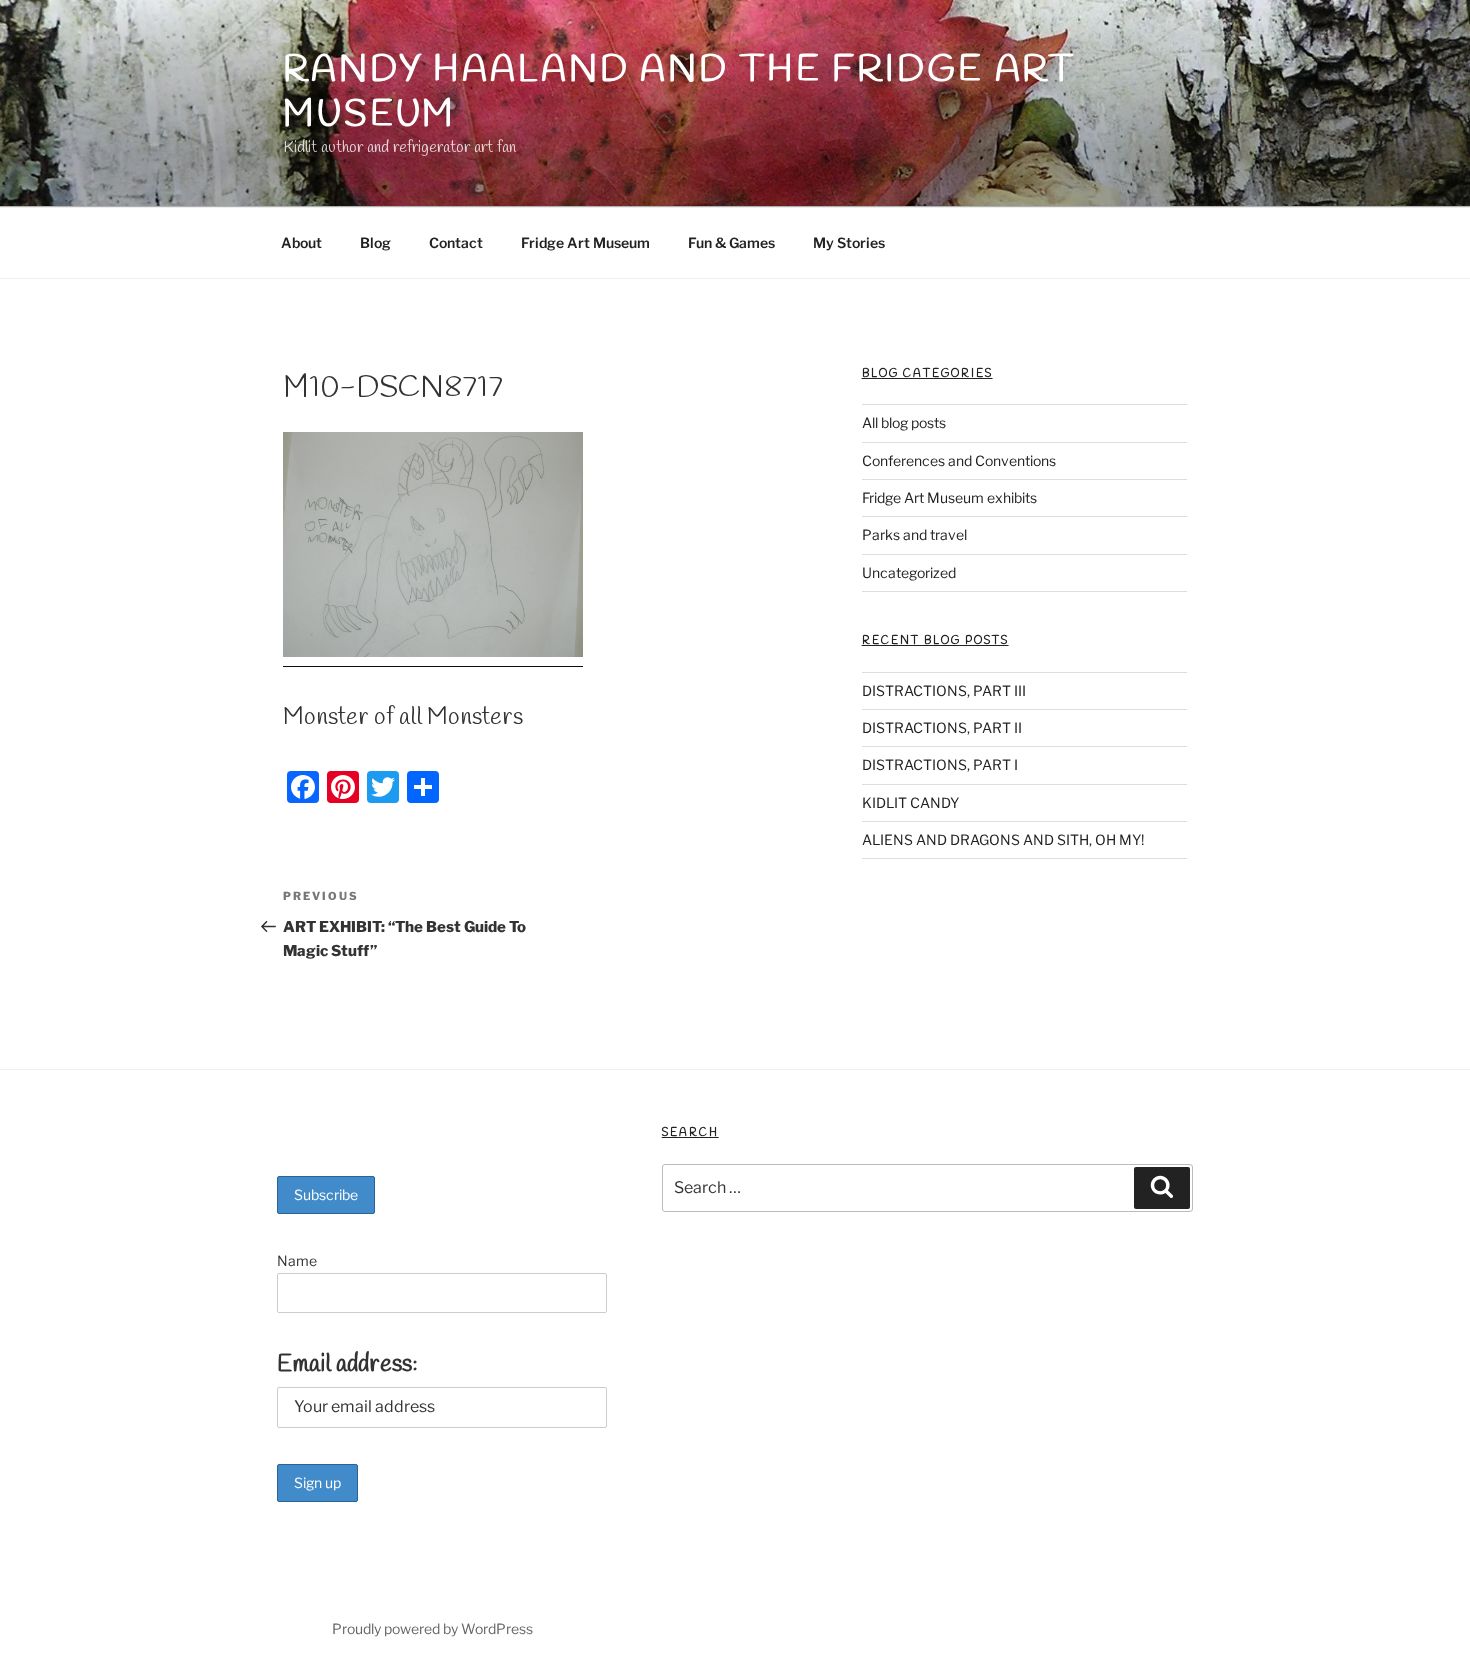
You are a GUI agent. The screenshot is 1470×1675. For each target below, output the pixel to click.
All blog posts (904, 422)
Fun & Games (731, 242)
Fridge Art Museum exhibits (949, 497)
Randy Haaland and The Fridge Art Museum (679, 92)
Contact (456, 242)
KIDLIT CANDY (910, 802)
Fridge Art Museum (585, 242)
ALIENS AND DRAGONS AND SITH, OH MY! (1003, 839)
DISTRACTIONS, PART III (944, 690)
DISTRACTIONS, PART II (942, 727)
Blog (375, 242)
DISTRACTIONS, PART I (940, 764)
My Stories (849, 242)
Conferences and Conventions (959, 460)
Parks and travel (914, 534)
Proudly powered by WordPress (432, 1628)
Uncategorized (909, 572)
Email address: (347, 1365)
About (301, 242)
